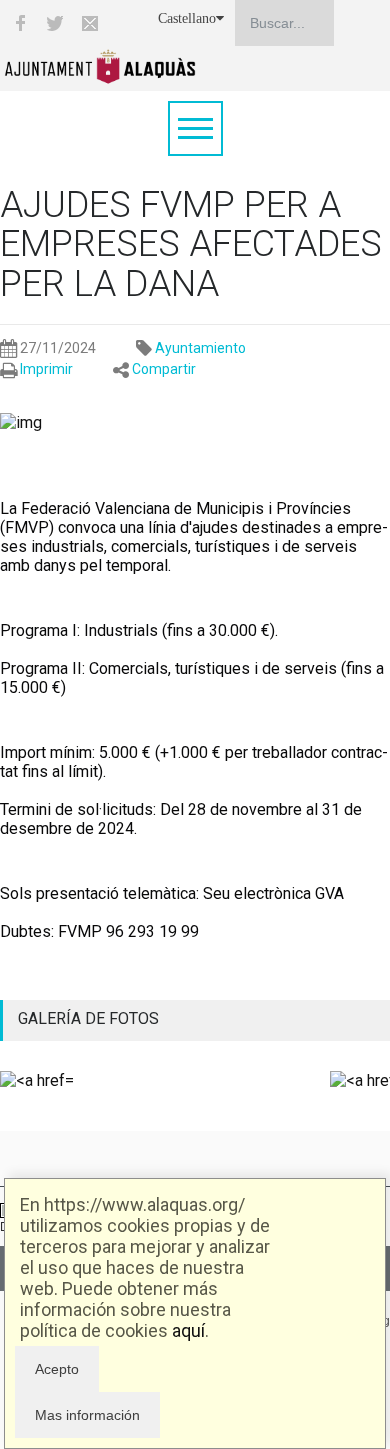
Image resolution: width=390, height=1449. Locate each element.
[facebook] (20, 23)
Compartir (164, 369)
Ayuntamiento (200, 348)
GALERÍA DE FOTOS (88, 1018)
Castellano (187, 18)
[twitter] (55, 23)
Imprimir (46, 369)
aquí (188, 1330)
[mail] (90, 23)
